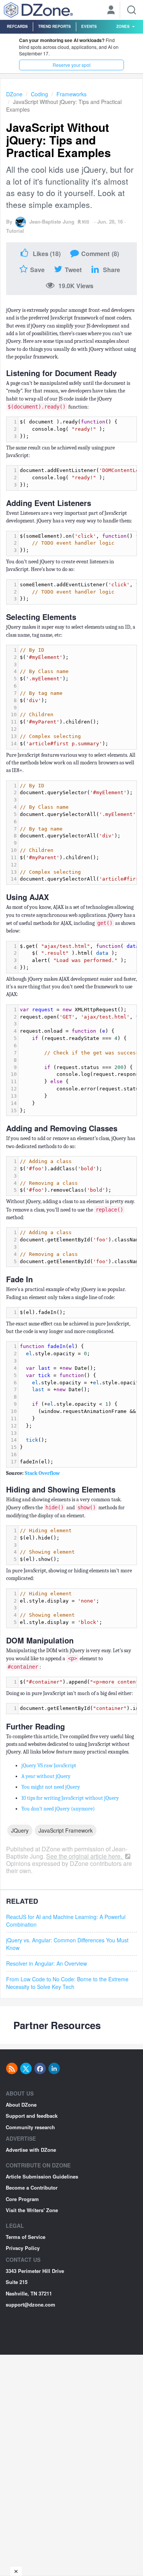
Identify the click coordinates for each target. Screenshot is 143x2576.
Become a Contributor (32, 2187)
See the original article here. (85, 1856)
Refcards (17, 26)
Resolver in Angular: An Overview (47, 1963)
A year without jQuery (46, 1776)
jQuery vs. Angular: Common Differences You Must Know (67, 1944)
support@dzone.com (31, 2304)
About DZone (21, 2105)
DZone (14, 94)
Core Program (22, 2199)
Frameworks (71, 94)
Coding (39, 94)
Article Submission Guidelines (42, 2176)
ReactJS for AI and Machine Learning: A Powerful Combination (66, 1921)
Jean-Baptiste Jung (52, 221)
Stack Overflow (42, 1473)
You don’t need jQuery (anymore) (58, 1809)
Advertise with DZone (31, 2150)
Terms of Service (26, 2237)
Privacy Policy (23, 2248)
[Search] (132, 10)
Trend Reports (55, 26)
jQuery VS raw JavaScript (49, 1766)
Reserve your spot (71, 65)
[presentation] (77, 429)
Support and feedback (32, 2116)
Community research (30, 2127)
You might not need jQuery (51, 1787)
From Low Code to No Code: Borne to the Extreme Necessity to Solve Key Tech (67, 1983)
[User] (111, 11)
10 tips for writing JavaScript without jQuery (70, 1798)
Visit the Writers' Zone (32, 2210)
